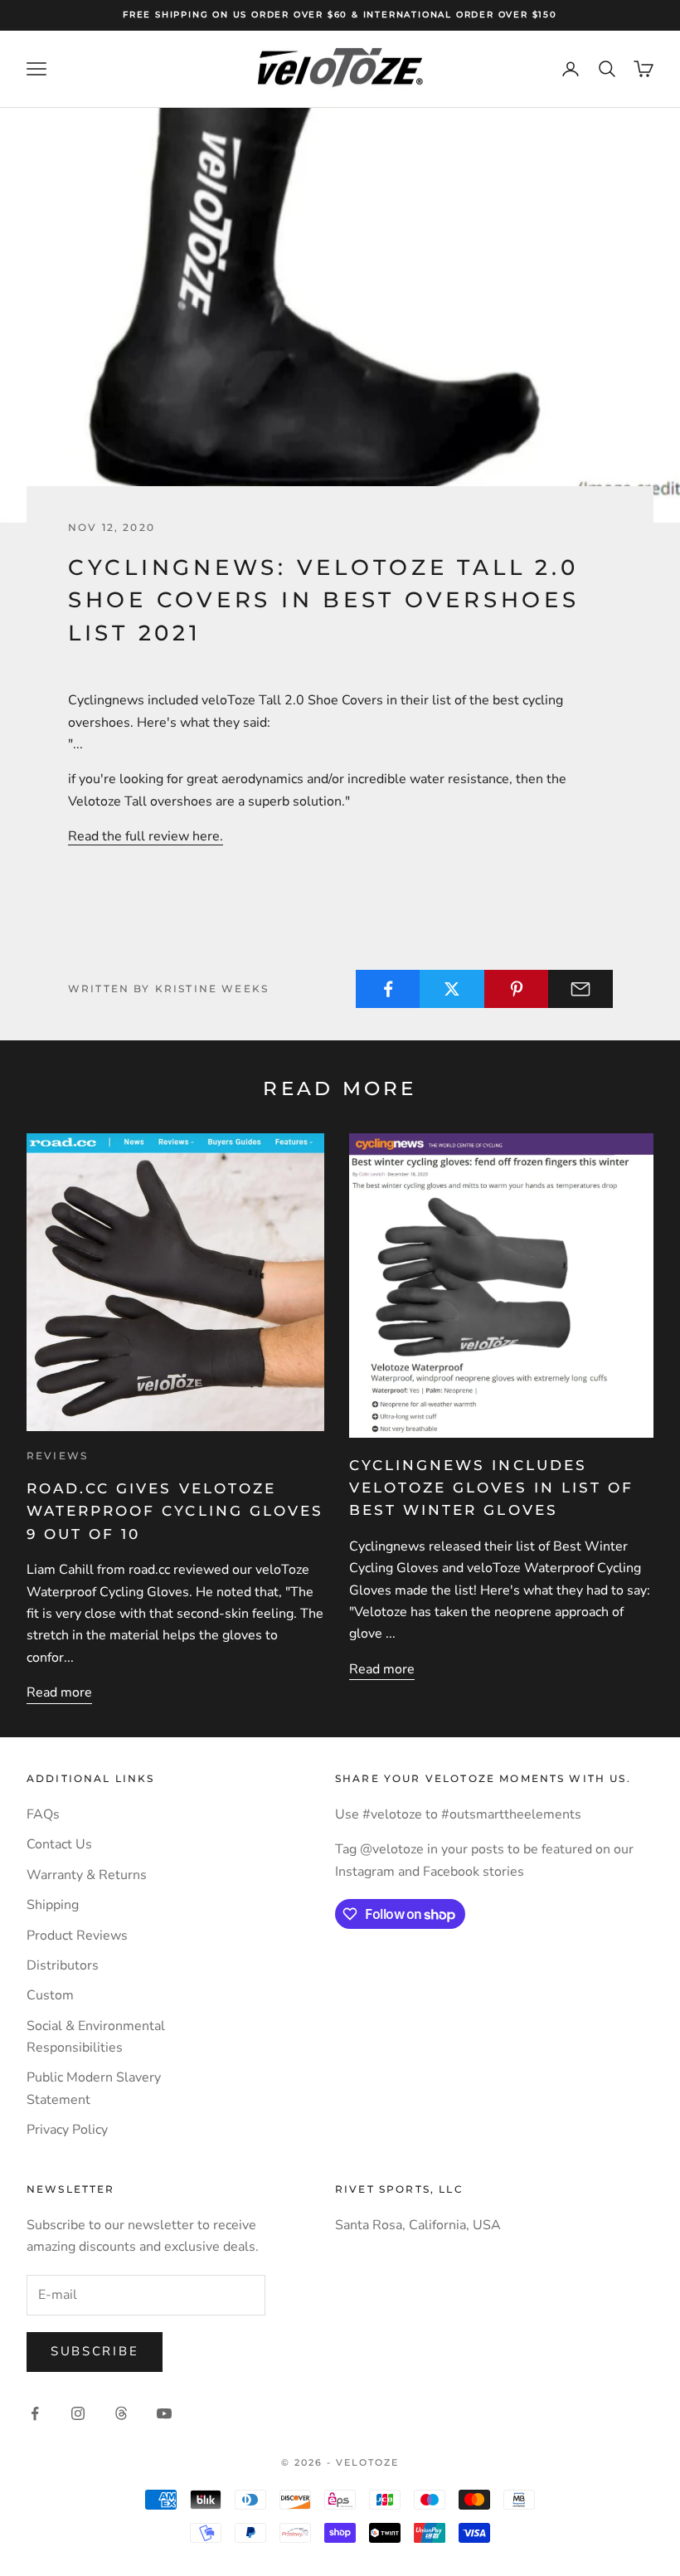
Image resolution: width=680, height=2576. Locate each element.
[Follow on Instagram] (78, 2413)
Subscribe (95, 2351)
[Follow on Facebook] (35, 2413)
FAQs (43, 1814)
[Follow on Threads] (121, 2413)
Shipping (53, 1905)
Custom (50, 1995)
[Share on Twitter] (452, 989)
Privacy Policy (67, 2130)
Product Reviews (77, 1936)
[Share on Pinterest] (517, 989)
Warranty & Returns (87, 1875)
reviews (57, 1456)
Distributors (63, 1965)
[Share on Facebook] (388, 989)
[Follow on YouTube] (164, 2413)
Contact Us (59, 1844)
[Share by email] (580, 989)
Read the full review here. (146, 836)
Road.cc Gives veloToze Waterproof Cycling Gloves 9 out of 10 (175, 1511)
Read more (59, 1692)
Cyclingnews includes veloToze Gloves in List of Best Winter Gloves (491, 1488)
